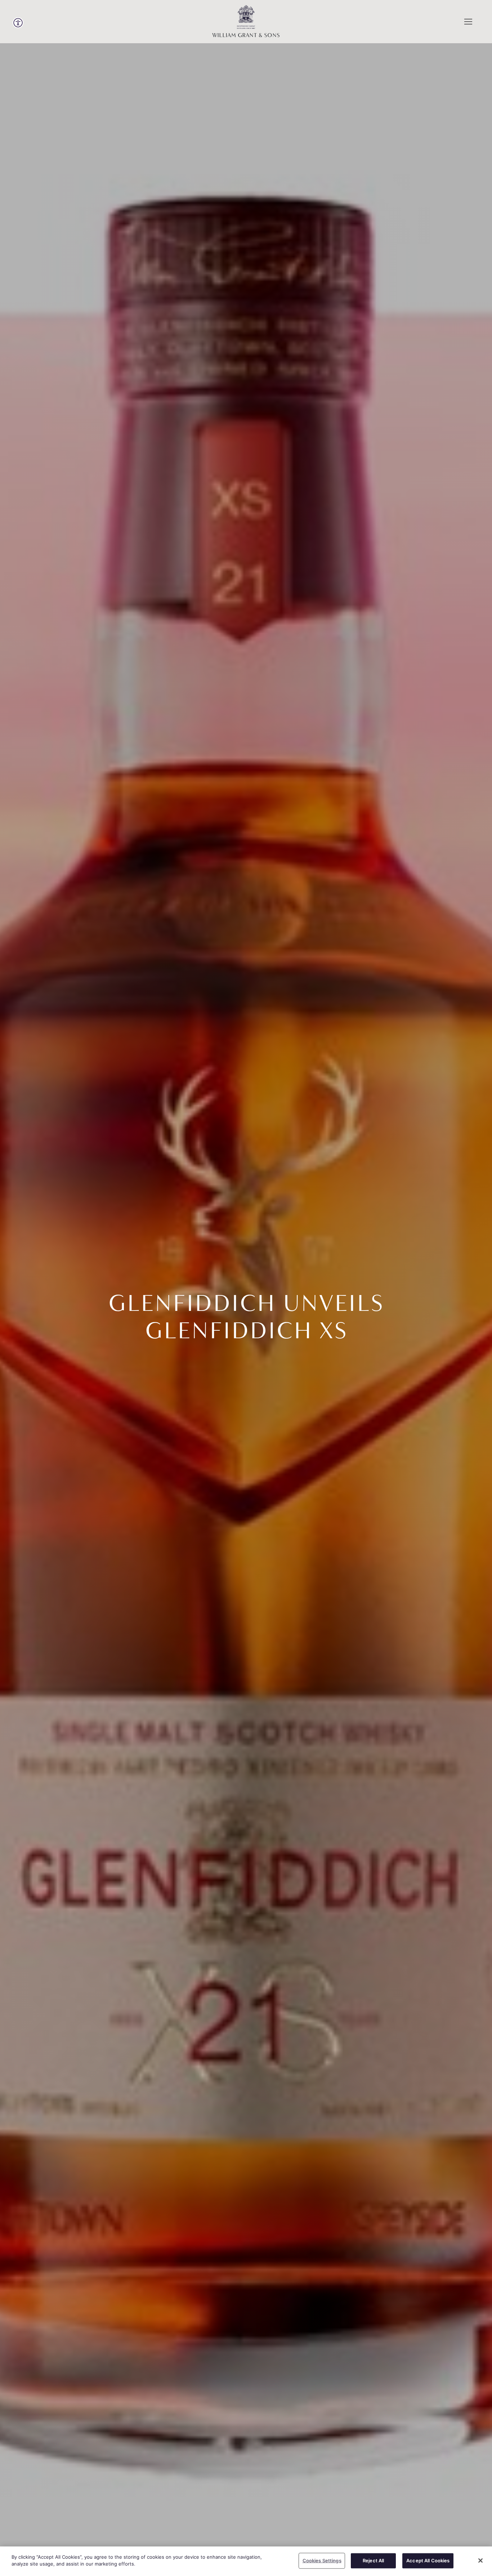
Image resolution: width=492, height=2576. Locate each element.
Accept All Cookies (428, 2561)
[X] (480, 2561)
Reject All (373, 2561)
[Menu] (468, 22)
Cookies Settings (322, 2561)
